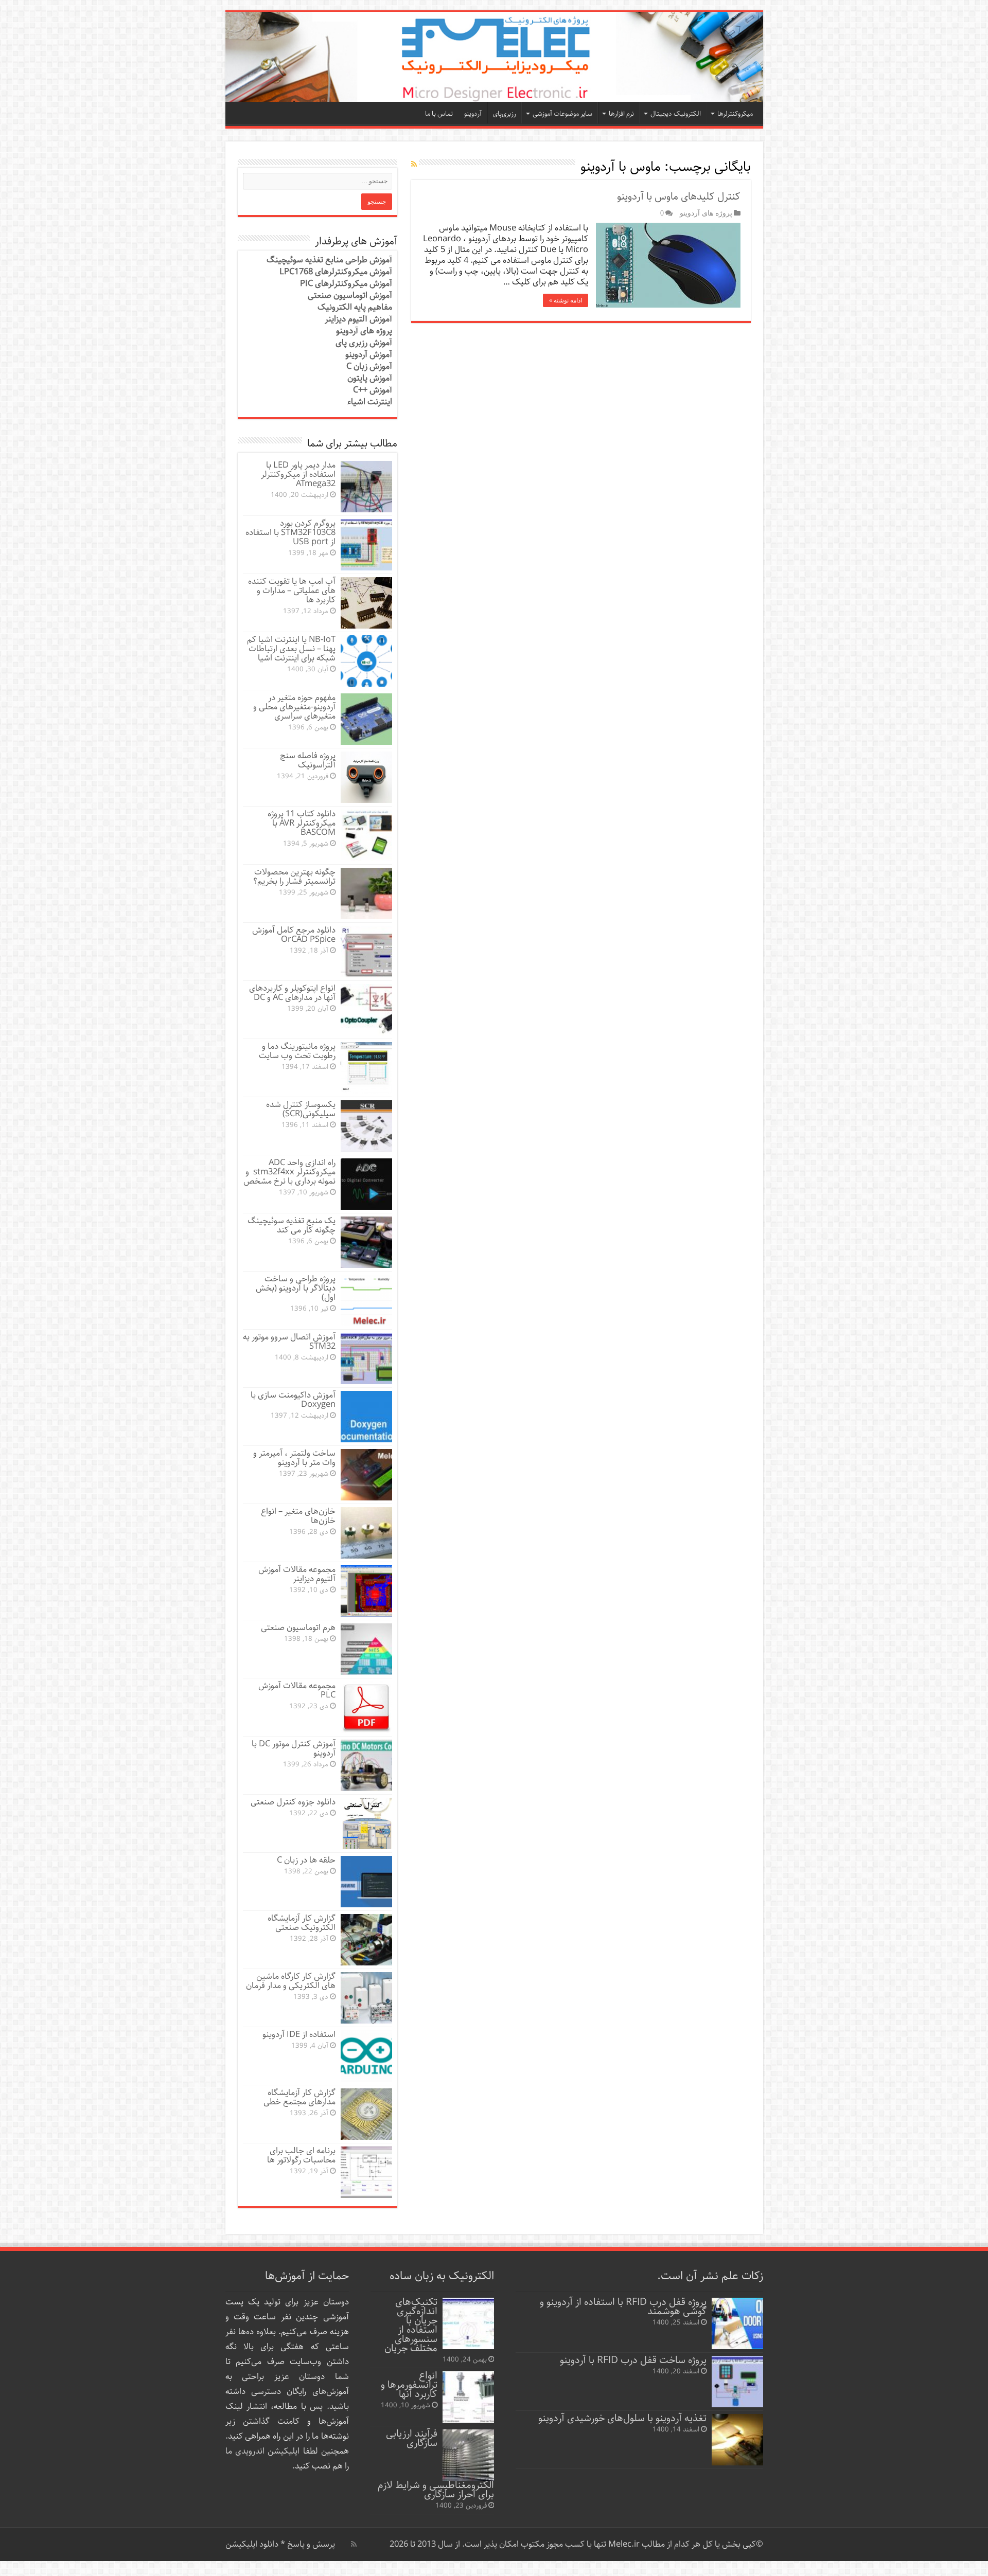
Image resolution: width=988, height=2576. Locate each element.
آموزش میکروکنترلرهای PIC (346, 284)
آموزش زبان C (369, 366)
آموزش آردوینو (369, 355)
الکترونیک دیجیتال (676, 114)
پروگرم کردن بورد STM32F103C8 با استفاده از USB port (290, 533)
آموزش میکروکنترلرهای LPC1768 (336, 272)
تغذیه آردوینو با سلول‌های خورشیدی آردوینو (622, 2418)
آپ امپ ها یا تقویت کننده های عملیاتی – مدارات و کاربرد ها (292, 591)
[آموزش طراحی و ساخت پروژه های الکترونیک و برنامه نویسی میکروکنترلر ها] (494, 57)
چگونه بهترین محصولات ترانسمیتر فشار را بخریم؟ (294, 877)
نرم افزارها (621, 114)
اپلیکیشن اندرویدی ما (263, 2451)
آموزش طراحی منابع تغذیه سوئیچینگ (329, 260)
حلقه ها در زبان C (306, 1860)
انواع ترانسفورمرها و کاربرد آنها (409, 2385)
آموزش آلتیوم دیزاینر (358, 319)
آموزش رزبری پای (364, 343)
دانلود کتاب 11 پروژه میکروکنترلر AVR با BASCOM (302, 823)
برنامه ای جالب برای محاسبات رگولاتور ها (301, 2155)
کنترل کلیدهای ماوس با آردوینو (679, 197)
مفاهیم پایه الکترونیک (355, 307)
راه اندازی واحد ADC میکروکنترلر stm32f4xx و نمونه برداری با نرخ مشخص (289, 1172)
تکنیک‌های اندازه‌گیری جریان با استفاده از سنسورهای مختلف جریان (411, 2325)
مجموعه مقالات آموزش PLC (297, 1690)
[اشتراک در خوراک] (414, 165)
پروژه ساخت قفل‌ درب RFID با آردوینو (633, 2360)
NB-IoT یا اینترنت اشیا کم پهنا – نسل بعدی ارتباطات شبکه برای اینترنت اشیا (291, 649)
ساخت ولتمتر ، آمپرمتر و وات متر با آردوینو (294, 1458)
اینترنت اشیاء (370, 402)
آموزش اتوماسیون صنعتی (350, 296)
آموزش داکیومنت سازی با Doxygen (293, 1400)
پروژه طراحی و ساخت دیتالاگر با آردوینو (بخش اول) (296, 1288)
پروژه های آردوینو (706, 213)
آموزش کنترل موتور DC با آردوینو (294, 1749)
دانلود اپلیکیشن (252, 2544)
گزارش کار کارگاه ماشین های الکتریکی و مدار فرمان (291, 1981)
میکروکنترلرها (735, 114)
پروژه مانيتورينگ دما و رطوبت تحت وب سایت (297, 1051)
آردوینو (473, 114)
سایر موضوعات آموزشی (562, 114)
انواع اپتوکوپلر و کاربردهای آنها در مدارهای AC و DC (292, 993)
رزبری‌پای (505, 114)
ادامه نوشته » (566, 300)
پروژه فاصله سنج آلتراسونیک (308, 761)
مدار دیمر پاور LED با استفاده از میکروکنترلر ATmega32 (298, 475)
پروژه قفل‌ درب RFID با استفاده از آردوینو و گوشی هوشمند (623, 2307)
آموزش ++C (373, 390)
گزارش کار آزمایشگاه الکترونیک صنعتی (302, 1923)
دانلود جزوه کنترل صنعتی (293, 1802)
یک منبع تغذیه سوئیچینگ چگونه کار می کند (292, 1226)
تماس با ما (439, 114)
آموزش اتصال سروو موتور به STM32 (289, 1342)
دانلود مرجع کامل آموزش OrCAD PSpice (294, 935)
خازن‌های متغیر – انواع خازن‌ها (298, 1516)
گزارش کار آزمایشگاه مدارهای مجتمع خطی (299, 2097)
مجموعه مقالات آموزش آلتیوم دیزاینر (297, 1574)
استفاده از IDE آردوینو (299, 2035)
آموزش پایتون (370, 378)
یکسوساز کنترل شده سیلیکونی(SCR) (301, 1109)
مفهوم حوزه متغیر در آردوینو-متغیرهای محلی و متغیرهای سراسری (294, 707)
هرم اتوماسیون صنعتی (298, 1628)
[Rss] (354, 2544)
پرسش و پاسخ (310, 2544)
